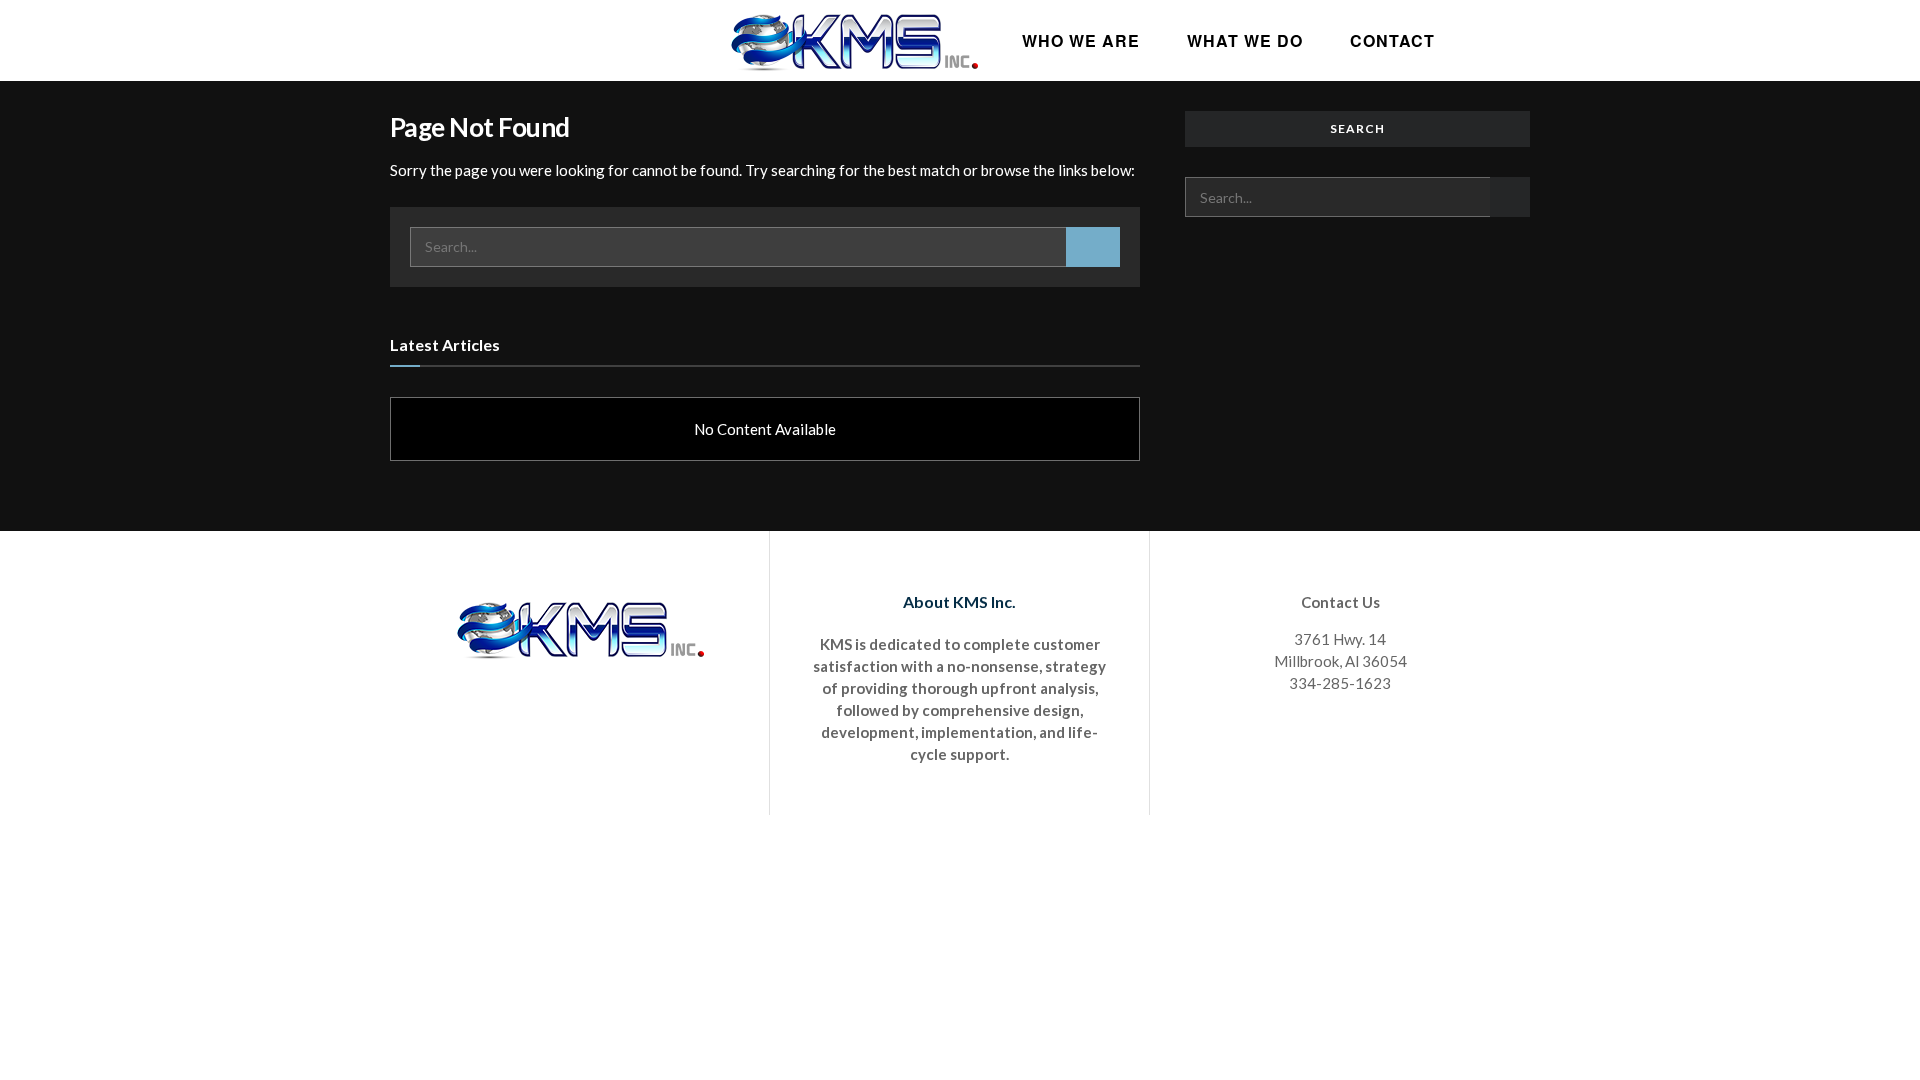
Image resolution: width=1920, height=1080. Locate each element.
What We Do (1245, 40)
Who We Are (1081, 40)
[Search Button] (1093, 247)
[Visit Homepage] (854, 40)
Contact (1392, 40)
